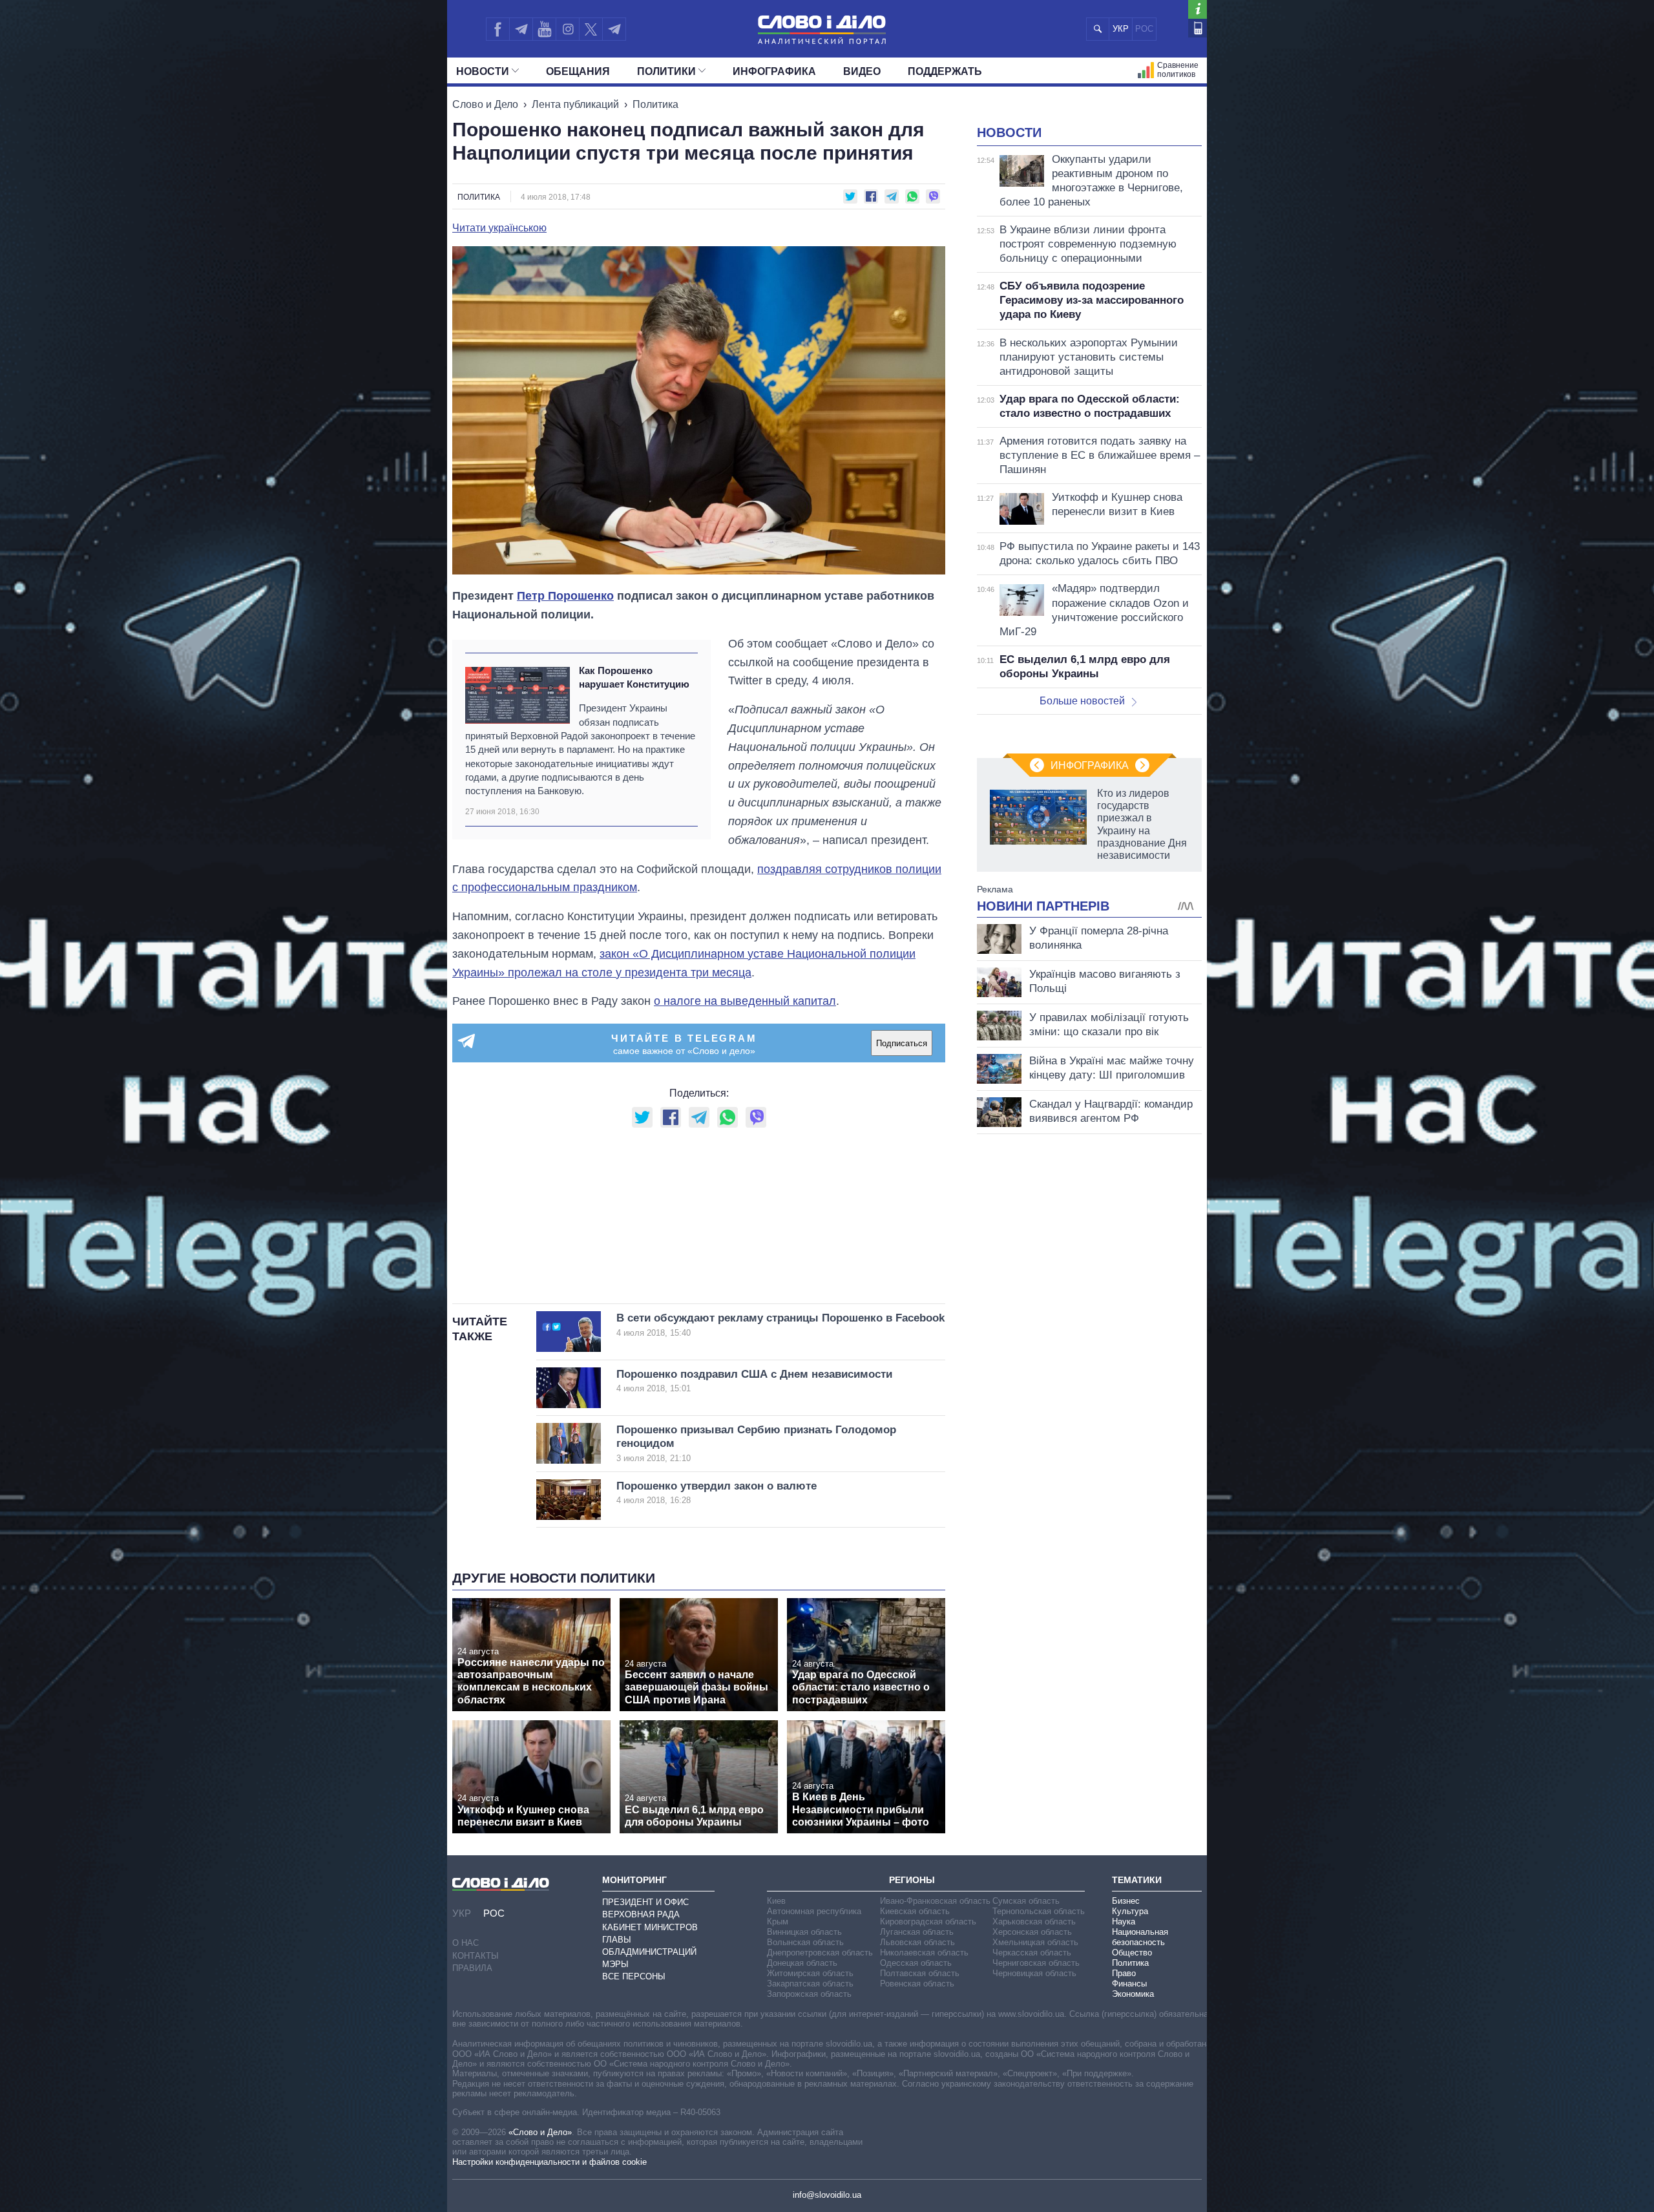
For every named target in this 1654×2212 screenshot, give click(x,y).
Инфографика (774, 71)
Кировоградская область (928, 1922)
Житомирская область (810, 1973)
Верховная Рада (641, 1914)
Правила (472, 1968)
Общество (1132, 1953)
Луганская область (917, 1932)
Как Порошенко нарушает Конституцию (634, 677)
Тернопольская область (1039, 1911)
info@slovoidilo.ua (827, 2195)
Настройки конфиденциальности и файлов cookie (550, 2162)
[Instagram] (568, 29)
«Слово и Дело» (540, 2132)
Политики (666, 71)
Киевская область (915, 1911)
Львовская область (917, 1942)
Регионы (912, 1880)
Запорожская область (809, 1994)
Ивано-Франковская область (935, 1901)
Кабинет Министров (650, 1927)
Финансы (1129, 1984)
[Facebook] (497, 29)
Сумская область (1026, 1901)
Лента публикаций (575, 104)
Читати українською (499, 228)
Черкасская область (1032, 1953)
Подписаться (902, 1043)
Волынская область (805, 1942)
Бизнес (1126, 1901)
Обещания (578, 71)
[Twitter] (591, 29)
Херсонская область (1032, 1932)
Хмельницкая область (1035, 1942)
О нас (466, 1943)
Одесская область (916, 1963)
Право (1124, 1973)
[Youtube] (544, 29)
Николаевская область (924, 1953)
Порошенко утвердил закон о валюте (717, 1492)
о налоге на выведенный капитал (745, 1001)
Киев (776, 1901)
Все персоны (634, 1976)
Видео (862, 71)
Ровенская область (917, 1984)
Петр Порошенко (565, 596)
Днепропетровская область (820, 1953)
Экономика (1133, 1994)
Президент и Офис (645, 1902)
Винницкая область (804, 1932)
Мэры (615, 1964)
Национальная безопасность (1140, 1937)
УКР (1121, 29)
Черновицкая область (1034, 1973)
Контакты (476, 1956)
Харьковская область (1034, 1922)
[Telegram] (521, 29)
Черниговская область (1036, 1963)
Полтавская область (920, 1973)
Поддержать (945, 71)
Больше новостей (1082, 701)
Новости (483, 71)
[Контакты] (1198, 28)
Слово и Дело (485, 104)
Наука (1124, 1922)
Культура (1130, 1911)
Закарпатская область (810, 1984)
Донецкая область (802, 1963)
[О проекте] (1198, 9)
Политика (655, 104)
